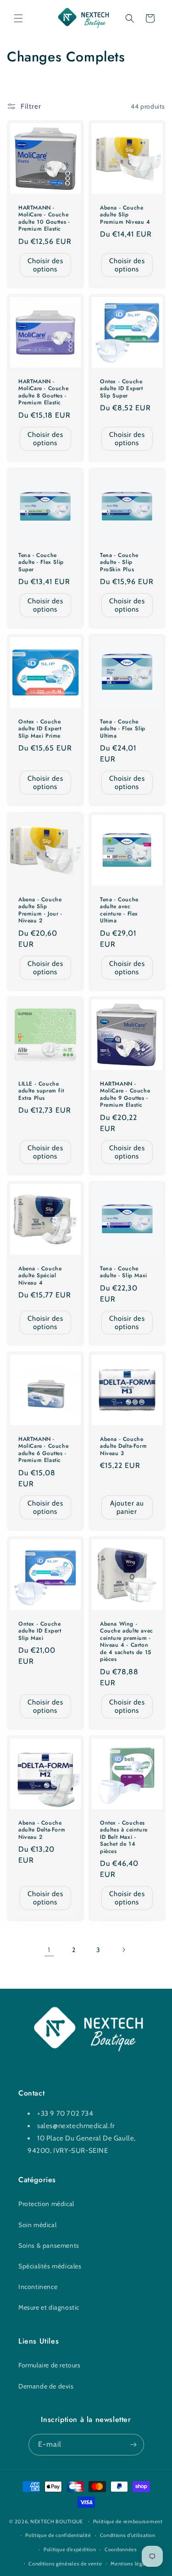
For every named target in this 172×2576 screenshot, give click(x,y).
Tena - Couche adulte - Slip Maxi (124, 1272)
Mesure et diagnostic (49, 2307)
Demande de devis (46, 2386)
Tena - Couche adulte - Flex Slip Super (41, 563)
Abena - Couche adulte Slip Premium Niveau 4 (125, 215)
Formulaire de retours (50, 2365)
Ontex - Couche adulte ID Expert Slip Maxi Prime (40, 729)
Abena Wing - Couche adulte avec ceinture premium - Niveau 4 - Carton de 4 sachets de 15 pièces (127, 1642)
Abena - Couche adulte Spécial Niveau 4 (40, 1276)
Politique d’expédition (70, 2549)
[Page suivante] (123, 1950)
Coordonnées (121, 2549)
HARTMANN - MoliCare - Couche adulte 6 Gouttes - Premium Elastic (43, 1450)
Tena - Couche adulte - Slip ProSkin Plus (119, 563)
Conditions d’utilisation (128, 2535)
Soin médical (37, 2225)
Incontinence (38, 2287)
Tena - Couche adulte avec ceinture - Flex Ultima (119, 910)
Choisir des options (45, 265)
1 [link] (49, 1950)
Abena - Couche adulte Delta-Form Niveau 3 (123, 1447)
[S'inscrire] (133, 2445)
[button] (18, 18)
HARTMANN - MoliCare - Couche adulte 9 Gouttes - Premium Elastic (125, 1095)
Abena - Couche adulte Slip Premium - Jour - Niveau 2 (40, 910)
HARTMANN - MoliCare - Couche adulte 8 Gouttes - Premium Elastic (43, 392)
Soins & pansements (49, 2245)
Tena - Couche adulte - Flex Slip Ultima (123, 729)
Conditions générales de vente (65, 2564)
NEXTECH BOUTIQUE (57, 2521)
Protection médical (46, 2204)
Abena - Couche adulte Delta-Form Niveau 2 (42, 1830)
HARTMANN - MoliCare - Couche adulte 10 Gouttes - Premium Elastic (44, 219)
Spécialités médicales (50, 2266)
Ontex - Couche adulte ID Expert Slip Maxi (40, 1631)
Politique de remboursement (128, 2521)
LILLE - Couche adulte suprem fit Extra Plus (41, 1091)
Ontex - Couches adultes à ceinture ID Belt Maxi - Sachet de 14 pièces (124, 1837)
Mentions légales (131, 2564)
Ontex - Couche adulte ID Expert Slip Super (122, 389)
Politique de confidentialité (58, 2535)
